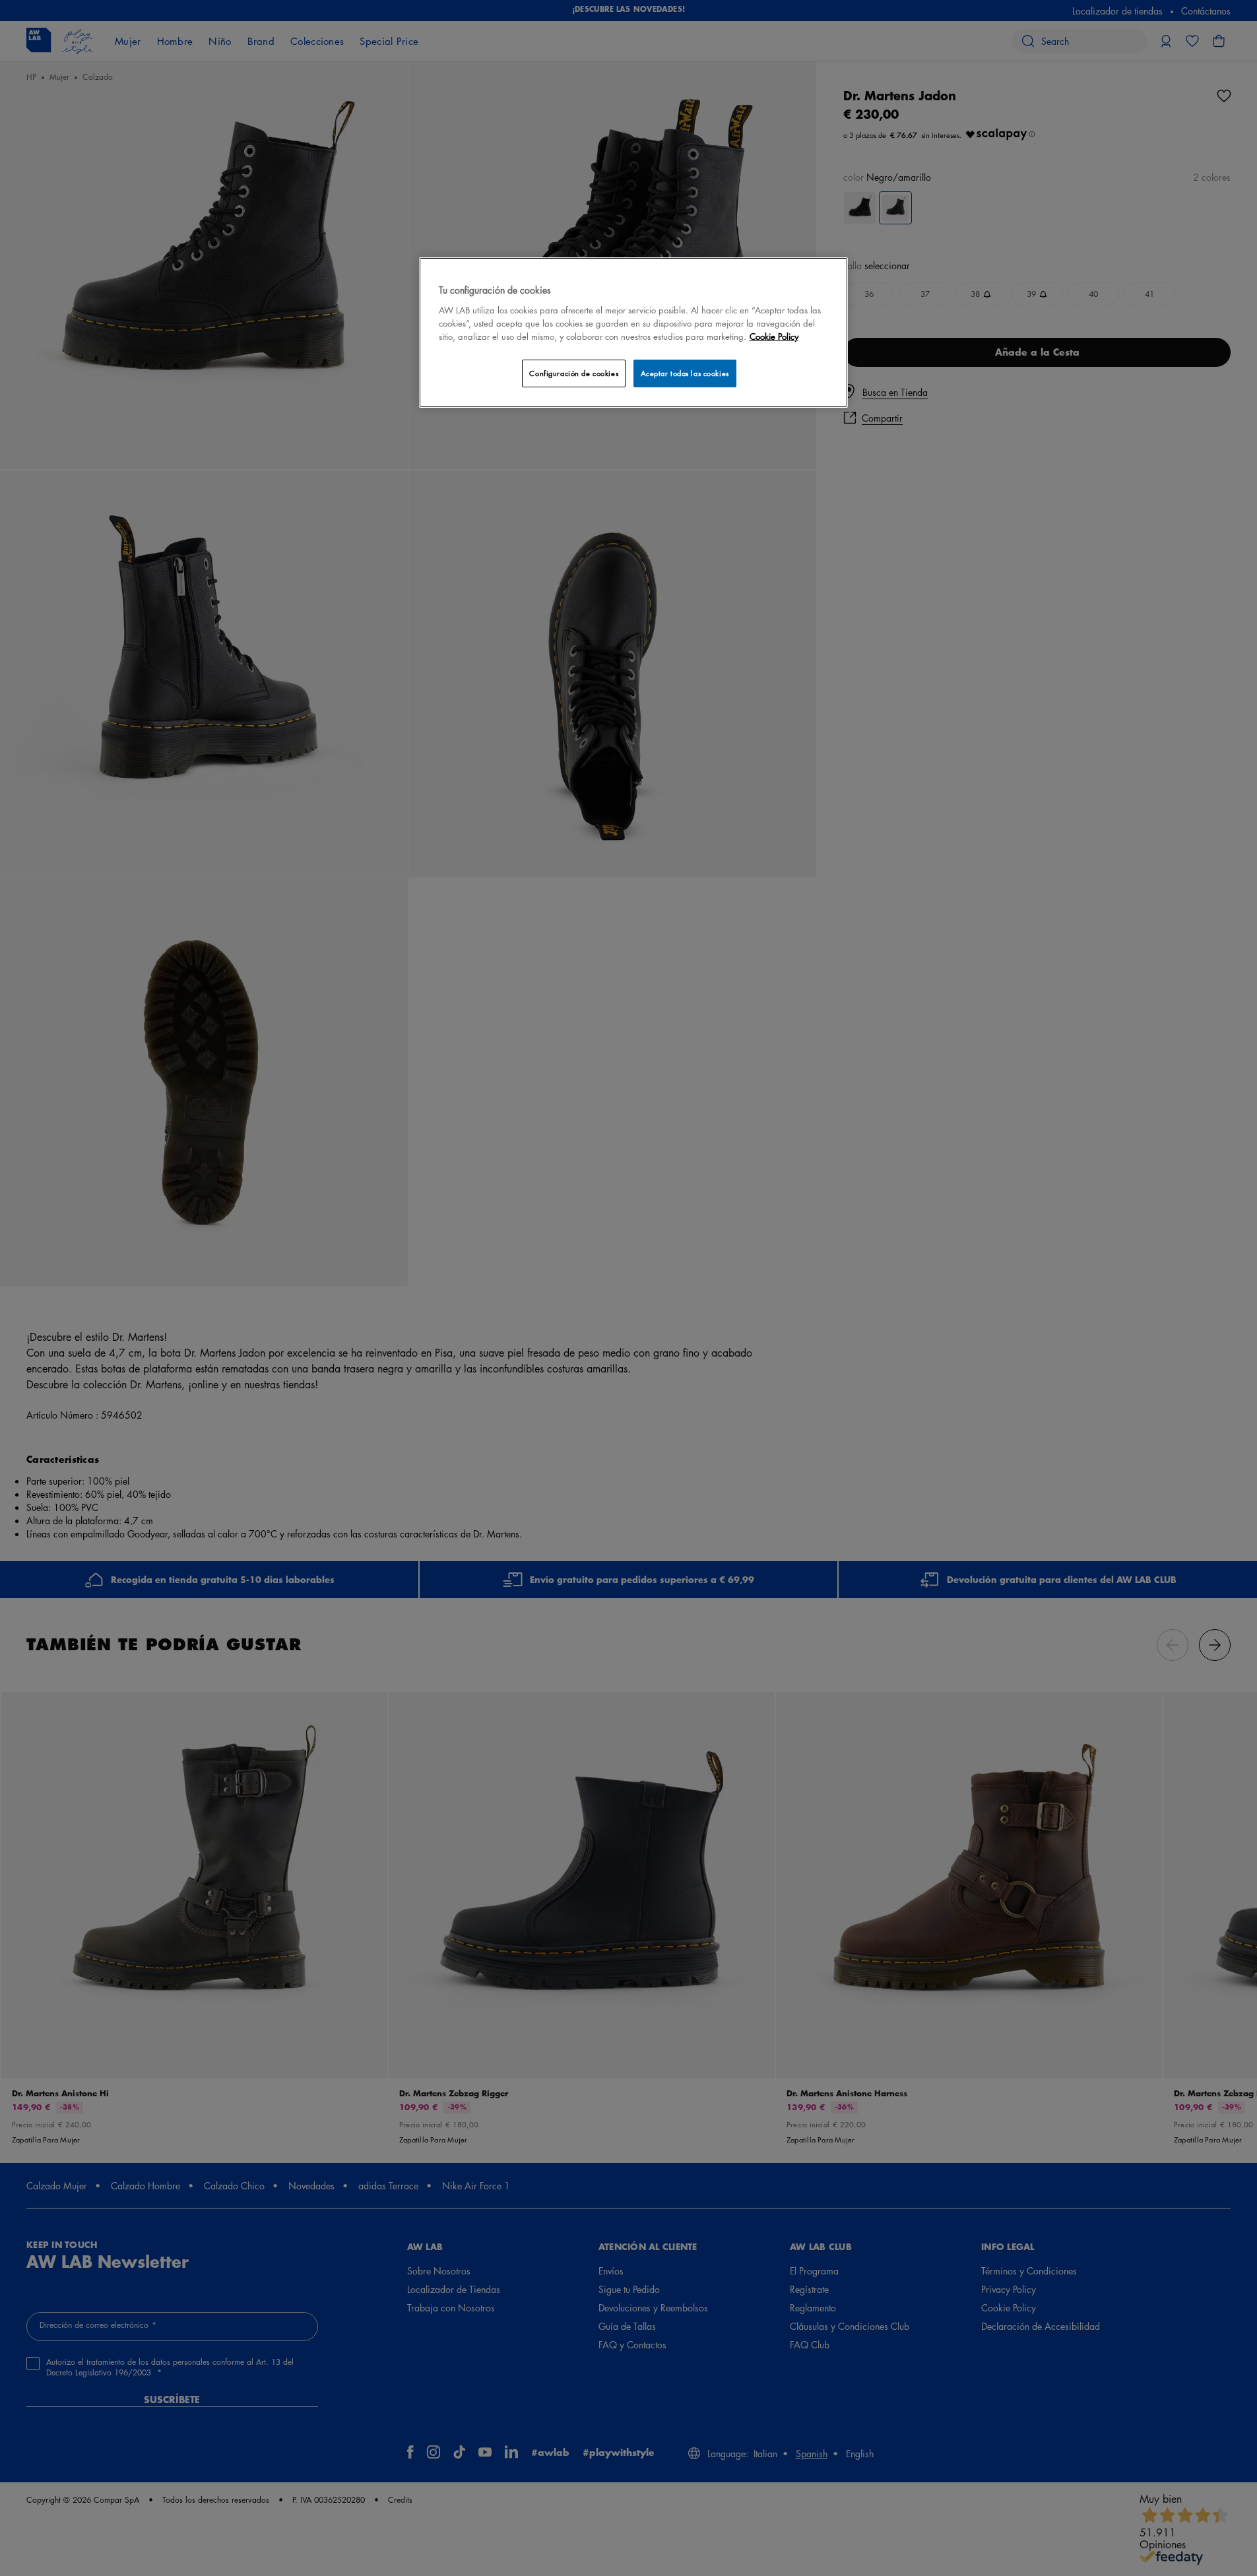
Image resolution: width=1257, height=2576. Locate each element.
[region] (633, 332)
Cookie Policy (774, 336)
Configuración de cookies (574, 373)
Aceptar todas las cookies (685, 373)
